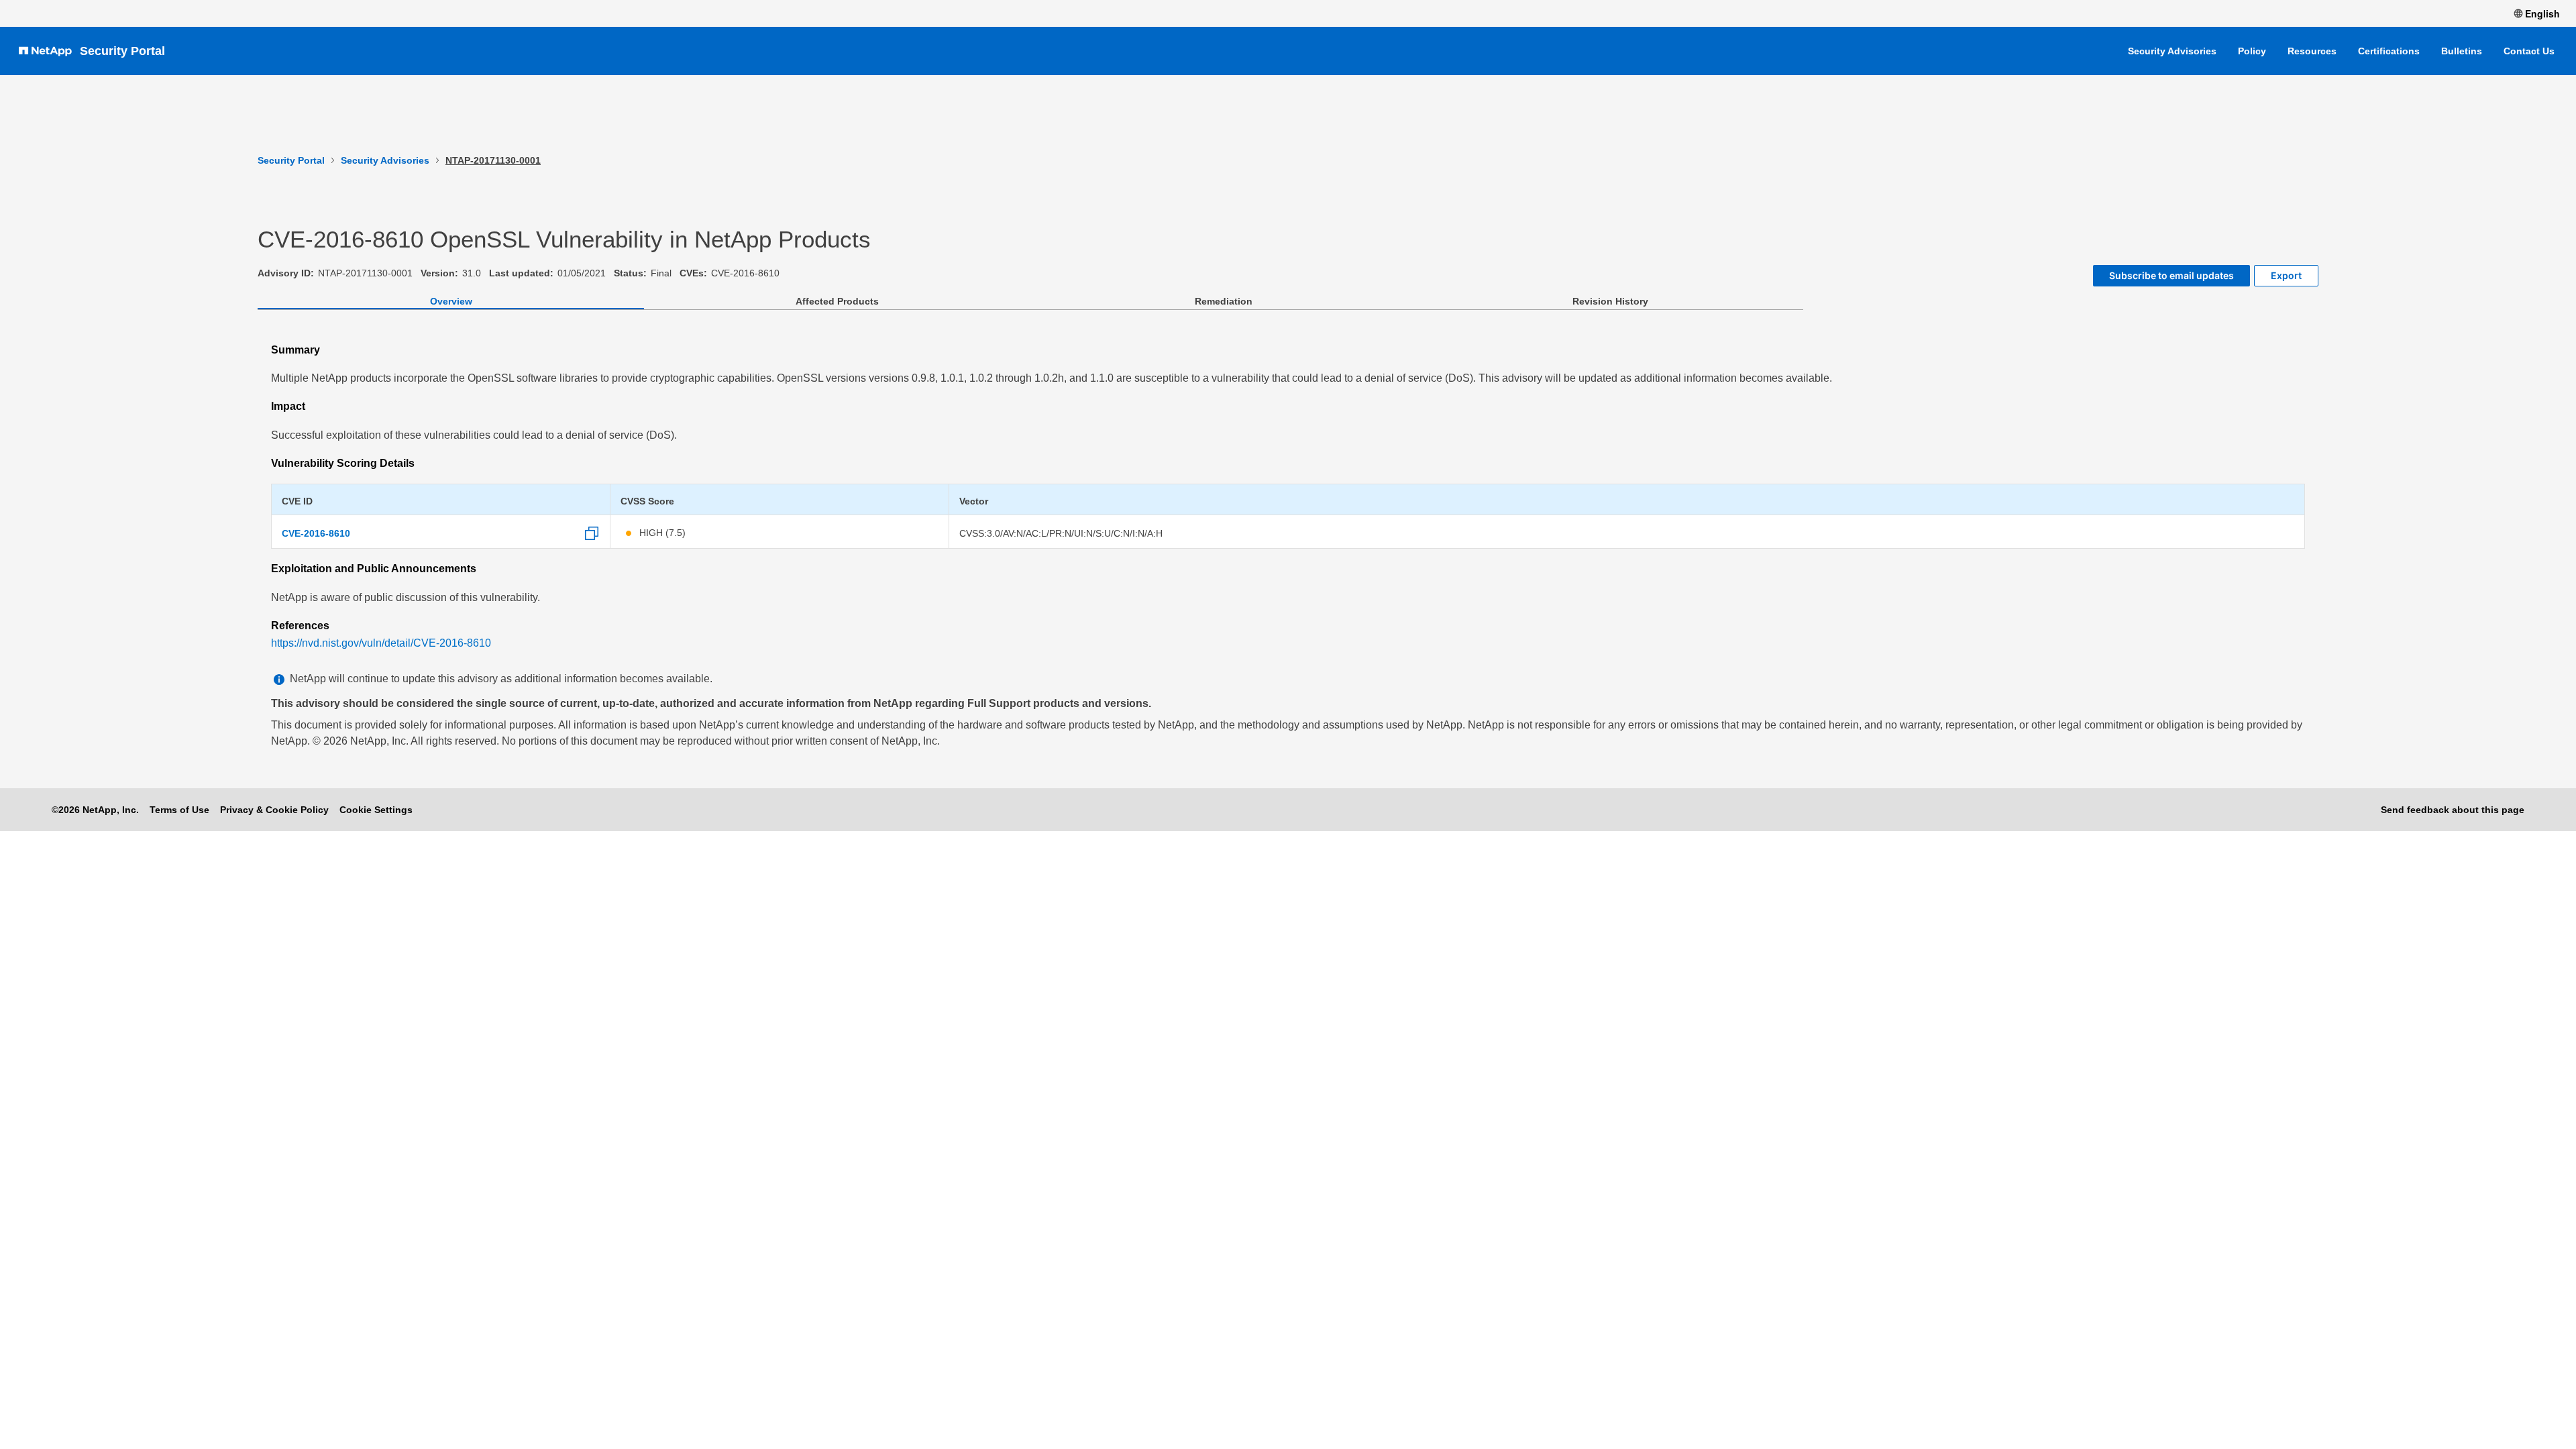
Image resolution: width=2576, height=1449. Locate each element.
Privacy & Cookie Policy (274, 810)
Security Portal (122, 51)
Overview (451, 301)
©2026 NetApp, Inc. (95, 810)
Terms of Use (179, 810)
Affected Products (837, 301)
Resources (2312, 51)
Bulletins (2462, 51)
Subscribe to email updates (2171, 275)
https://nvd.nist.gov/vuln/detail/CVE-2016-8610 (381, 643)
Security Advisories (2172, 51)
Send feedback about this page (2453, 810)
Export (2286, 275)
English (2542, 13)
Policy (2252, 51)
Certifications (2389, 51)
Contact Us (2529, 51)
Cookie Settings (376, 810)
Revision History (1610, 301)
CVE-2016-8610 (316, 533)
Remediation (1224, 301)
